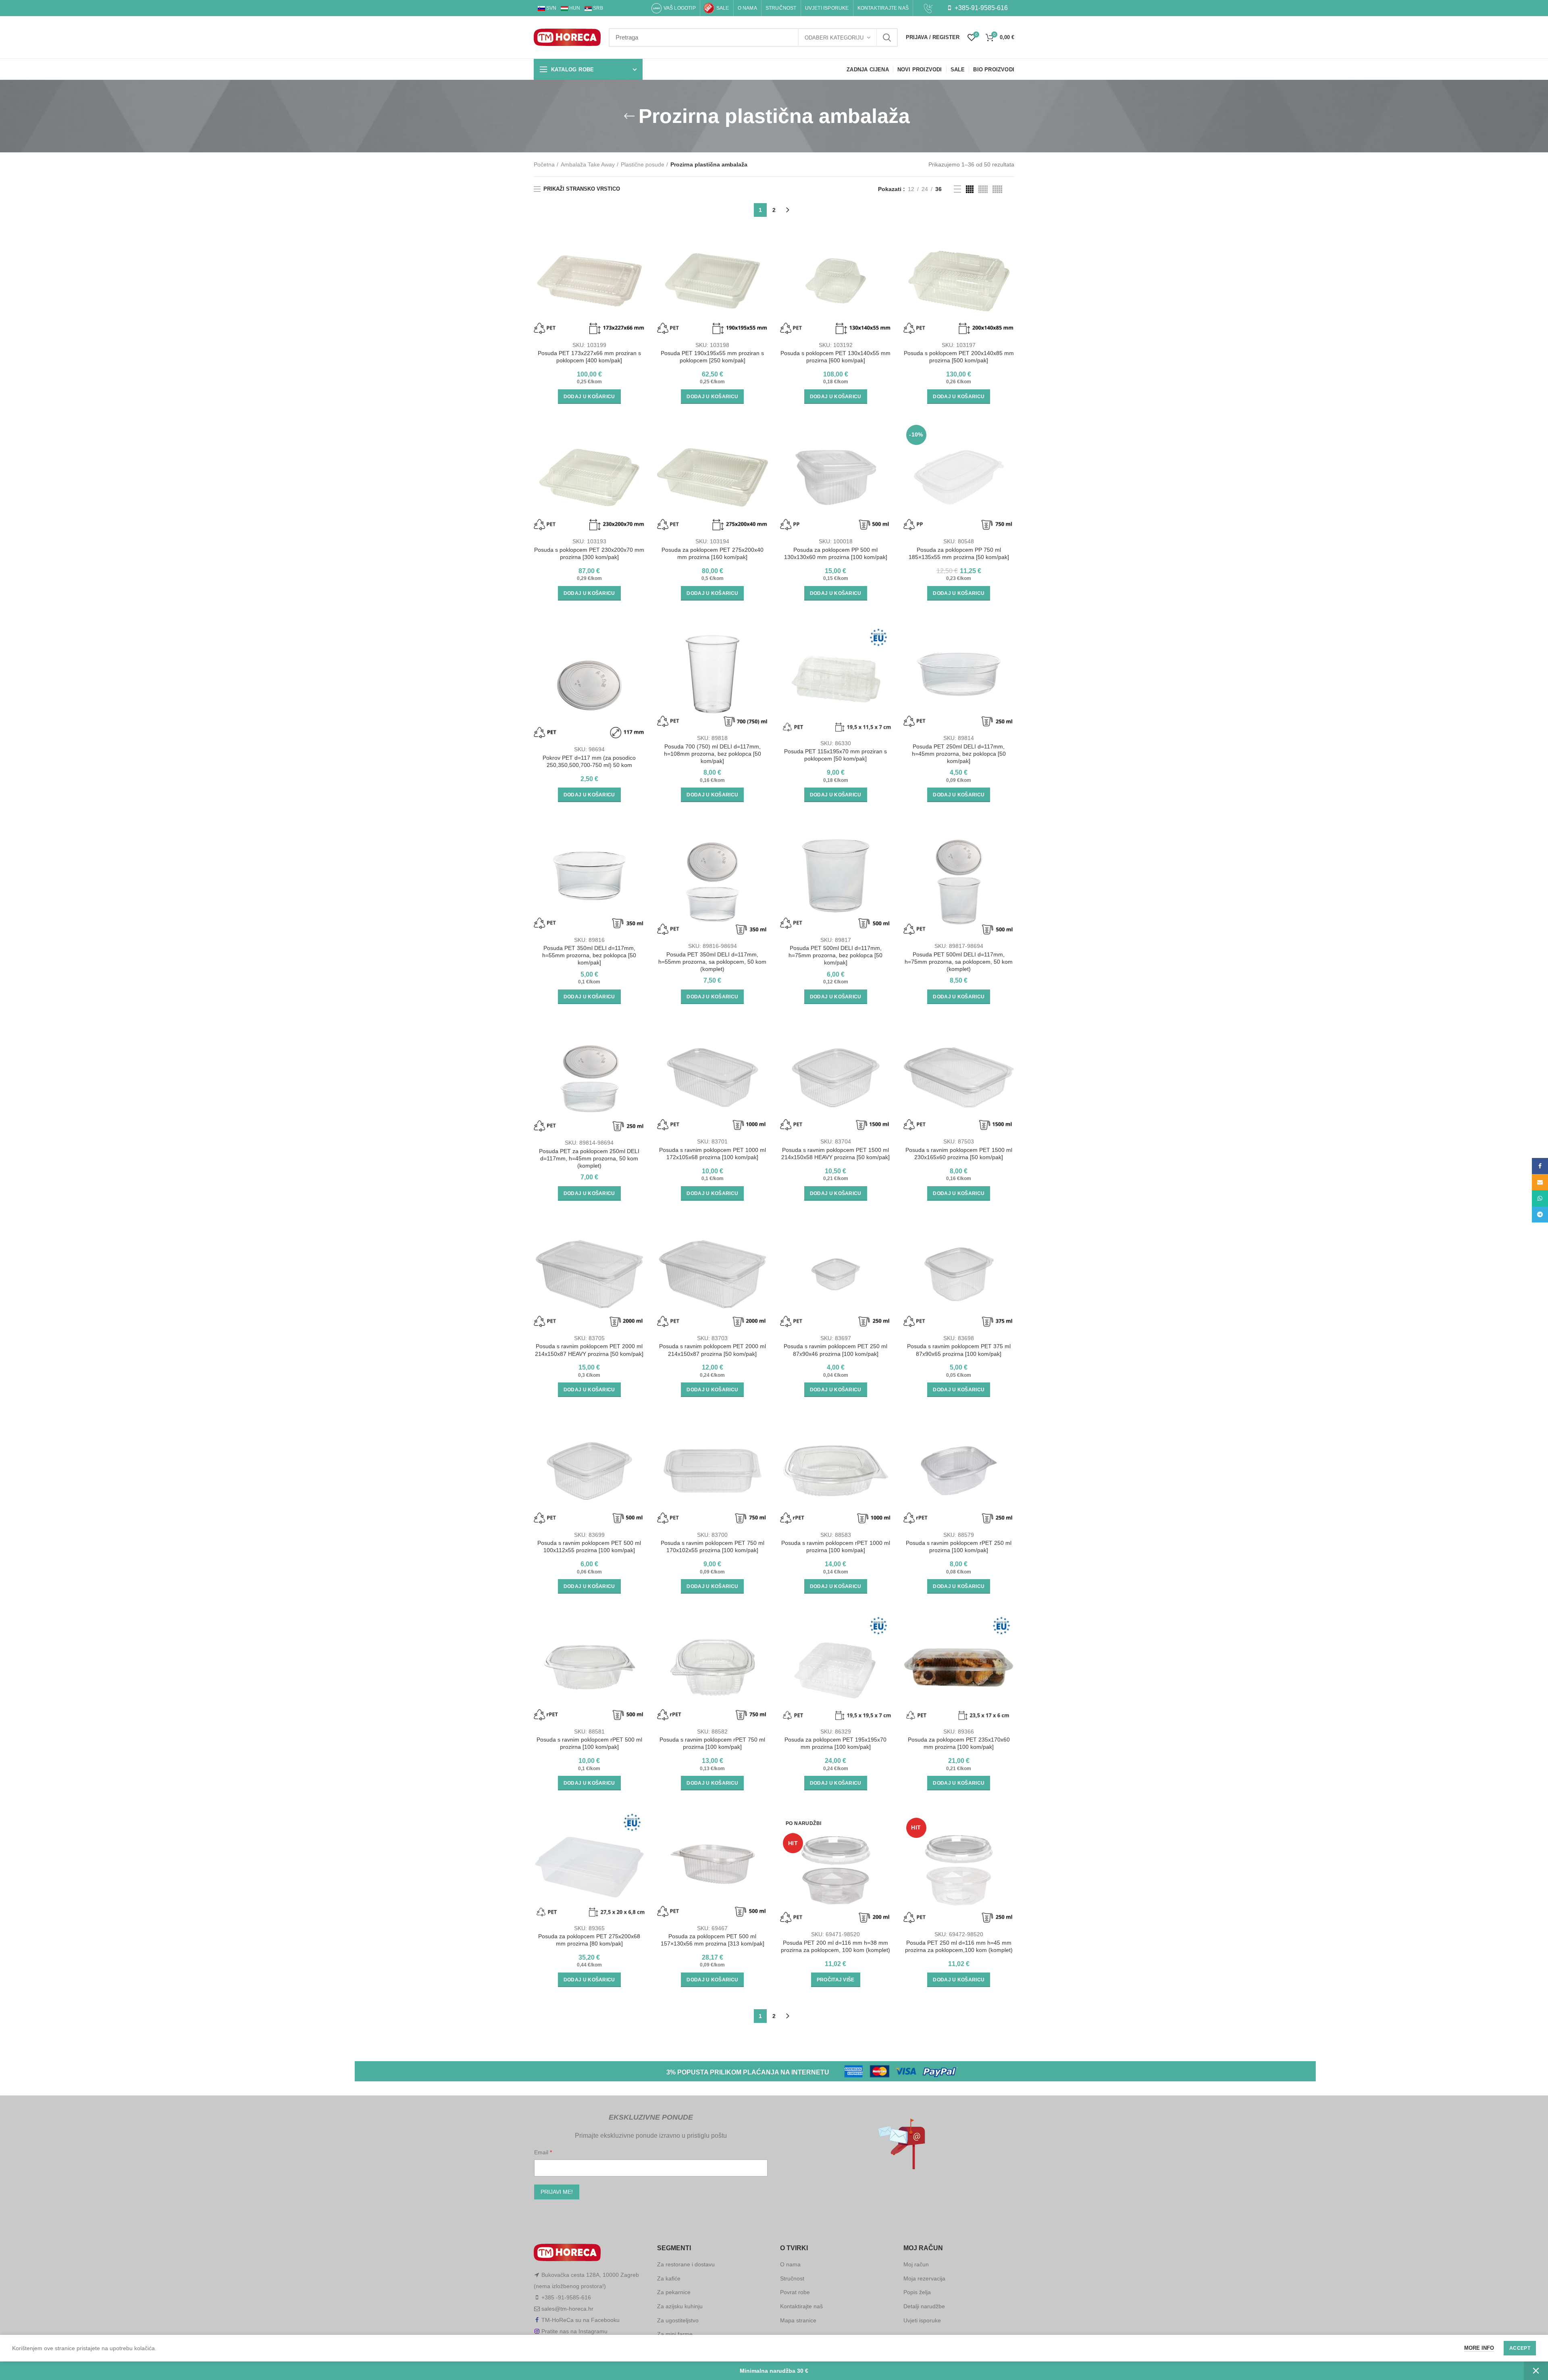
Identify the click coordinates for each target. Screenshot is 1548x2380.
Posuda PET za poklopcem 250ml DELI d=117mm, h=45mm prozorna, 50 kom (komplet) (589, 1158)
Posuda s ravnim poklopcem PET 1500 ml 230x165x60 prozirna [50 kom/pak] (959, 1154)
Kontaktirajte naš (801, 2306)
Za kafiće (669, 2278)
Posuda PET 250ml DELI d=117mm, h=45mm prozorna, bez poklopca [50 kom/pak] (959, 754)
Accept (1520, 2348)
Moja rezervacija (924, 2278)
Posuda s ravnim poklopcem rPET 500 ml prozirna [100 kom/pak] (589, 1743)
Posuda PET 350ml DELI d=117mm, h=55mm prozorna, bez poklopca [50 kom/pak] (589, 955)
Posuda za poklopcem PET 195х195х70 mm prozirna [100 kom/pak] (835, 1743)
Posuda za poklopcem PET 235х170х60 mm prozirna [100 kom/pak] (959, 1743)
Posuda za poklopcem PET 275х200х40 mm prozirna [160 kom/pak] (713, 553)
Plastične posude (643, 164)
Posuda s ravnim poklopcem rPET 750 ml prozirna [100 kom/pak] (712, 1743)
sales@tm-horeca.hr (567, 2309)
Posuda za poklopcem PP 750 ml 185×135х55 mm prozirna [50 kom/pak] (959, 553)
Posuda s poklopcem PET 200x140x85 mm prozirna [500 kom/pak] (959, 357)
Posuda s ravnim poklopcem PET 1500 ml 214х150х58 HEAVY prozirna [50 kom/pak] (835, 1154)
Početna (544, 164)
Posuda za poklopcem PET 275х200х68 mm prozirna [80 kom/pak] (589, 1940)
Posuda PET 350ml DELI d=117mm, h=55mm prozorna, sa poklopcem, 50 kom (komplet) (712, 962)
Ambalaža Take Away (588, 164)
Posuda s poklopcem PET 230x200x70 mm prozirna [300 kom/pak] (589, 553)
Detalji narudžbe (924, 2306)
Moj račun (916, 2264)
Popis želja (917, 2292)
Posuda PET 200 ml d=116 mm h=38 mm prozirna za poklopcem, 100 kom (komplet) (835, 1946)
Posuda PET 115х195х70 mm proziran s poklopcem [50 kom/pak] (835, 755)
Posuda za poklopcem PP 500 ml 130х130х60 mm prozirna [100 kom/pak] (836, 553)
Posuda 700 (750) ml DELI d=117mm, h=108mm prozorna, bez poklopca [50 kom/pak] (713, 754)
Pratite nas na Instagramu (574, 2331)
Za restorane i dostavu (686, 2264)
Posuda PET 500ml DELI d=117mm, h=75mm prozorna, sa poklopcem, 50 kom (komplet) (959, 962)
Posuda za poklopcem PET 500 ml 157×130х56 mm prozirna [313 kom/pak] (713, 1940)
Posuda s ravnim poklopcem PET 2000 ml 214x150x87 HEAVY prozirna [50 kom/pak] (589, 1350)
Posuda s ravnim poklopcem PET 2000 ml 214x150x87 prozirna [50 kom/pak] (713, 1350)
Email (542, 2152)
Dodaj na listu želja (639, 275)
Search (887, 37)
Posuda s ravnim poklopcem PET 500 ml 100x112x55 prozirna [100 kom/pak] (589, 1546)
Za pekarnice (674, 2292)
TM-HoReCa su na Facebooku (580, 2320)
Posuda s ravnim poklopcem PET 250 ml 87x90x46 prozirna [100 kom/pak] (835, 1350)
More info (1479, 2348)
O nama (790, 2264)
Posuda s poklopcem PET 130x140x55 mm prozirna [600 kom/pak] (835, 357)
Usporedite (639, 238)
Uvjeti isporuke (922, 2320)
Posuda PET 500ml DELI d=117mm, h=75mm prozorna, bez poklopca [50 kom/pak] (835, 955)
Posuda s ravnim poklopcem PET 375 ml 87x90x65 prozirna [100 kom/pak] (959, 1350)
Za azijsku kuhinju (680, 2306)
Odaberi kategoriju (834, 38)
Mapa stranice (798, 2320)
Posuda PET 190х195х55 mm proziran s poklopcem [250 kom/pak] (712, 357)
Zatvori (1536, 2371)
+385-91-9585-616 (980, 8)
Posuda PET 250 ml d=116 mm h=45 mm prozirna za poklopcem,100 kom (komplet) (959, 1946)
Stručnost (792, 2278)
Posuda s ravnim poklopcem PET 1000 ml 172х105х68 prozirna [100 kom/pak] (713, 1154)
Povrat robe (795, 2292)
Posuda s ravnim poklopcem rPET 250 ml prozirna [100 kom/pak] (959, 1546)
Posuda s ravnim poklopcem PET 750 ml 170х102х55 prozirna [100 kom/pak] (713, 1546)
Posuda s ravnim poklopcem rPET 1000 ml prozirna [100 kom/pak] (836, 1546)
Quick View (639, 257)
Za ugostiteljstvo (678, 2320)
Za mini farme (675, 2334)
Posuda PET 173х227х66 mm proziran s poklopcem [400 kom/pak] (589, 357)
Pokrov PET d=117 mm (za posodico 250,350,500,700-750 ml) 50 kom (589, 761)
